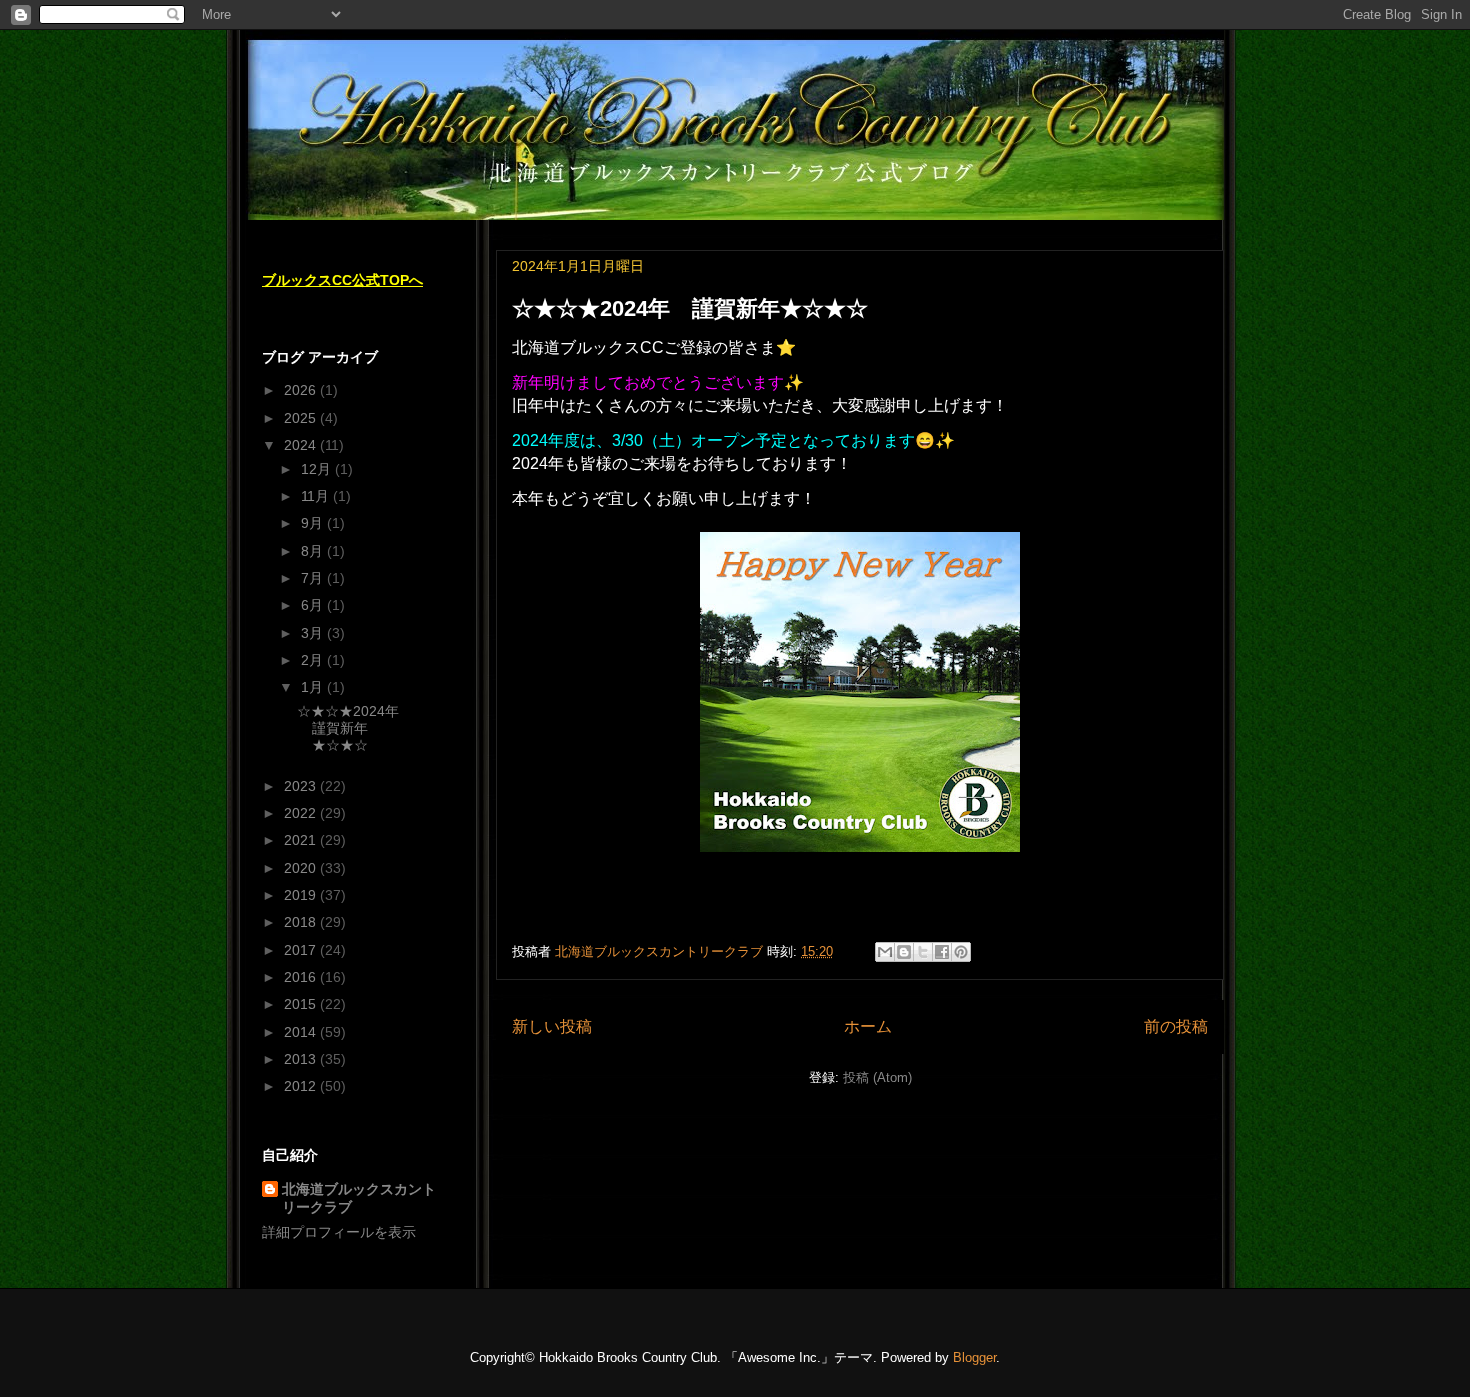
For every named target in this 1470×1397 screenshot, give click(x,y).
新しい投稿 (552, 1026)
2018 (302, 922)
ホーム (868, 1026)
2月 (314, 660)
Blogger (974, 1357)
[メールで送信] (885, 952)
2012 (302, 1086)
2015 (302, 1004)
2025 (302, 418)
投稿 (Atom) (877, 1077)
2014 (302, 1032)
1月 (314, 687)
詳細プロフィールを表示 (339, 1232)
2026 (302, 390)
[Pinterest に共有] (961, 952)
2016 (302, 977)
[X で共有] (923, 952)
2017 (302, 950)
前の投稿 (1176, 1026)
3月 (314, 633)
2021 (302, 840)
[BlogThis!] (904, 952)
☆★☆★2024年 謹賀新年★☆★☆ (690, 308)
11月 (317, 496)
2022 (302, 813)
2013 (302, 1059)
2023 (302, 786)
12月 (318, 469)
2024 (302, 445)
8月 (314, 551)
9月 (314, 523)
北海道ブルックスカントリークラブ (359, 1198)
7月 (314, 578)
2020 (302, 868)
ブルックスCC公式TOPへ (342, 280)
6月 (314, 605)
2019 (302, 895)
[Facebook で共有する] (942, 952)
